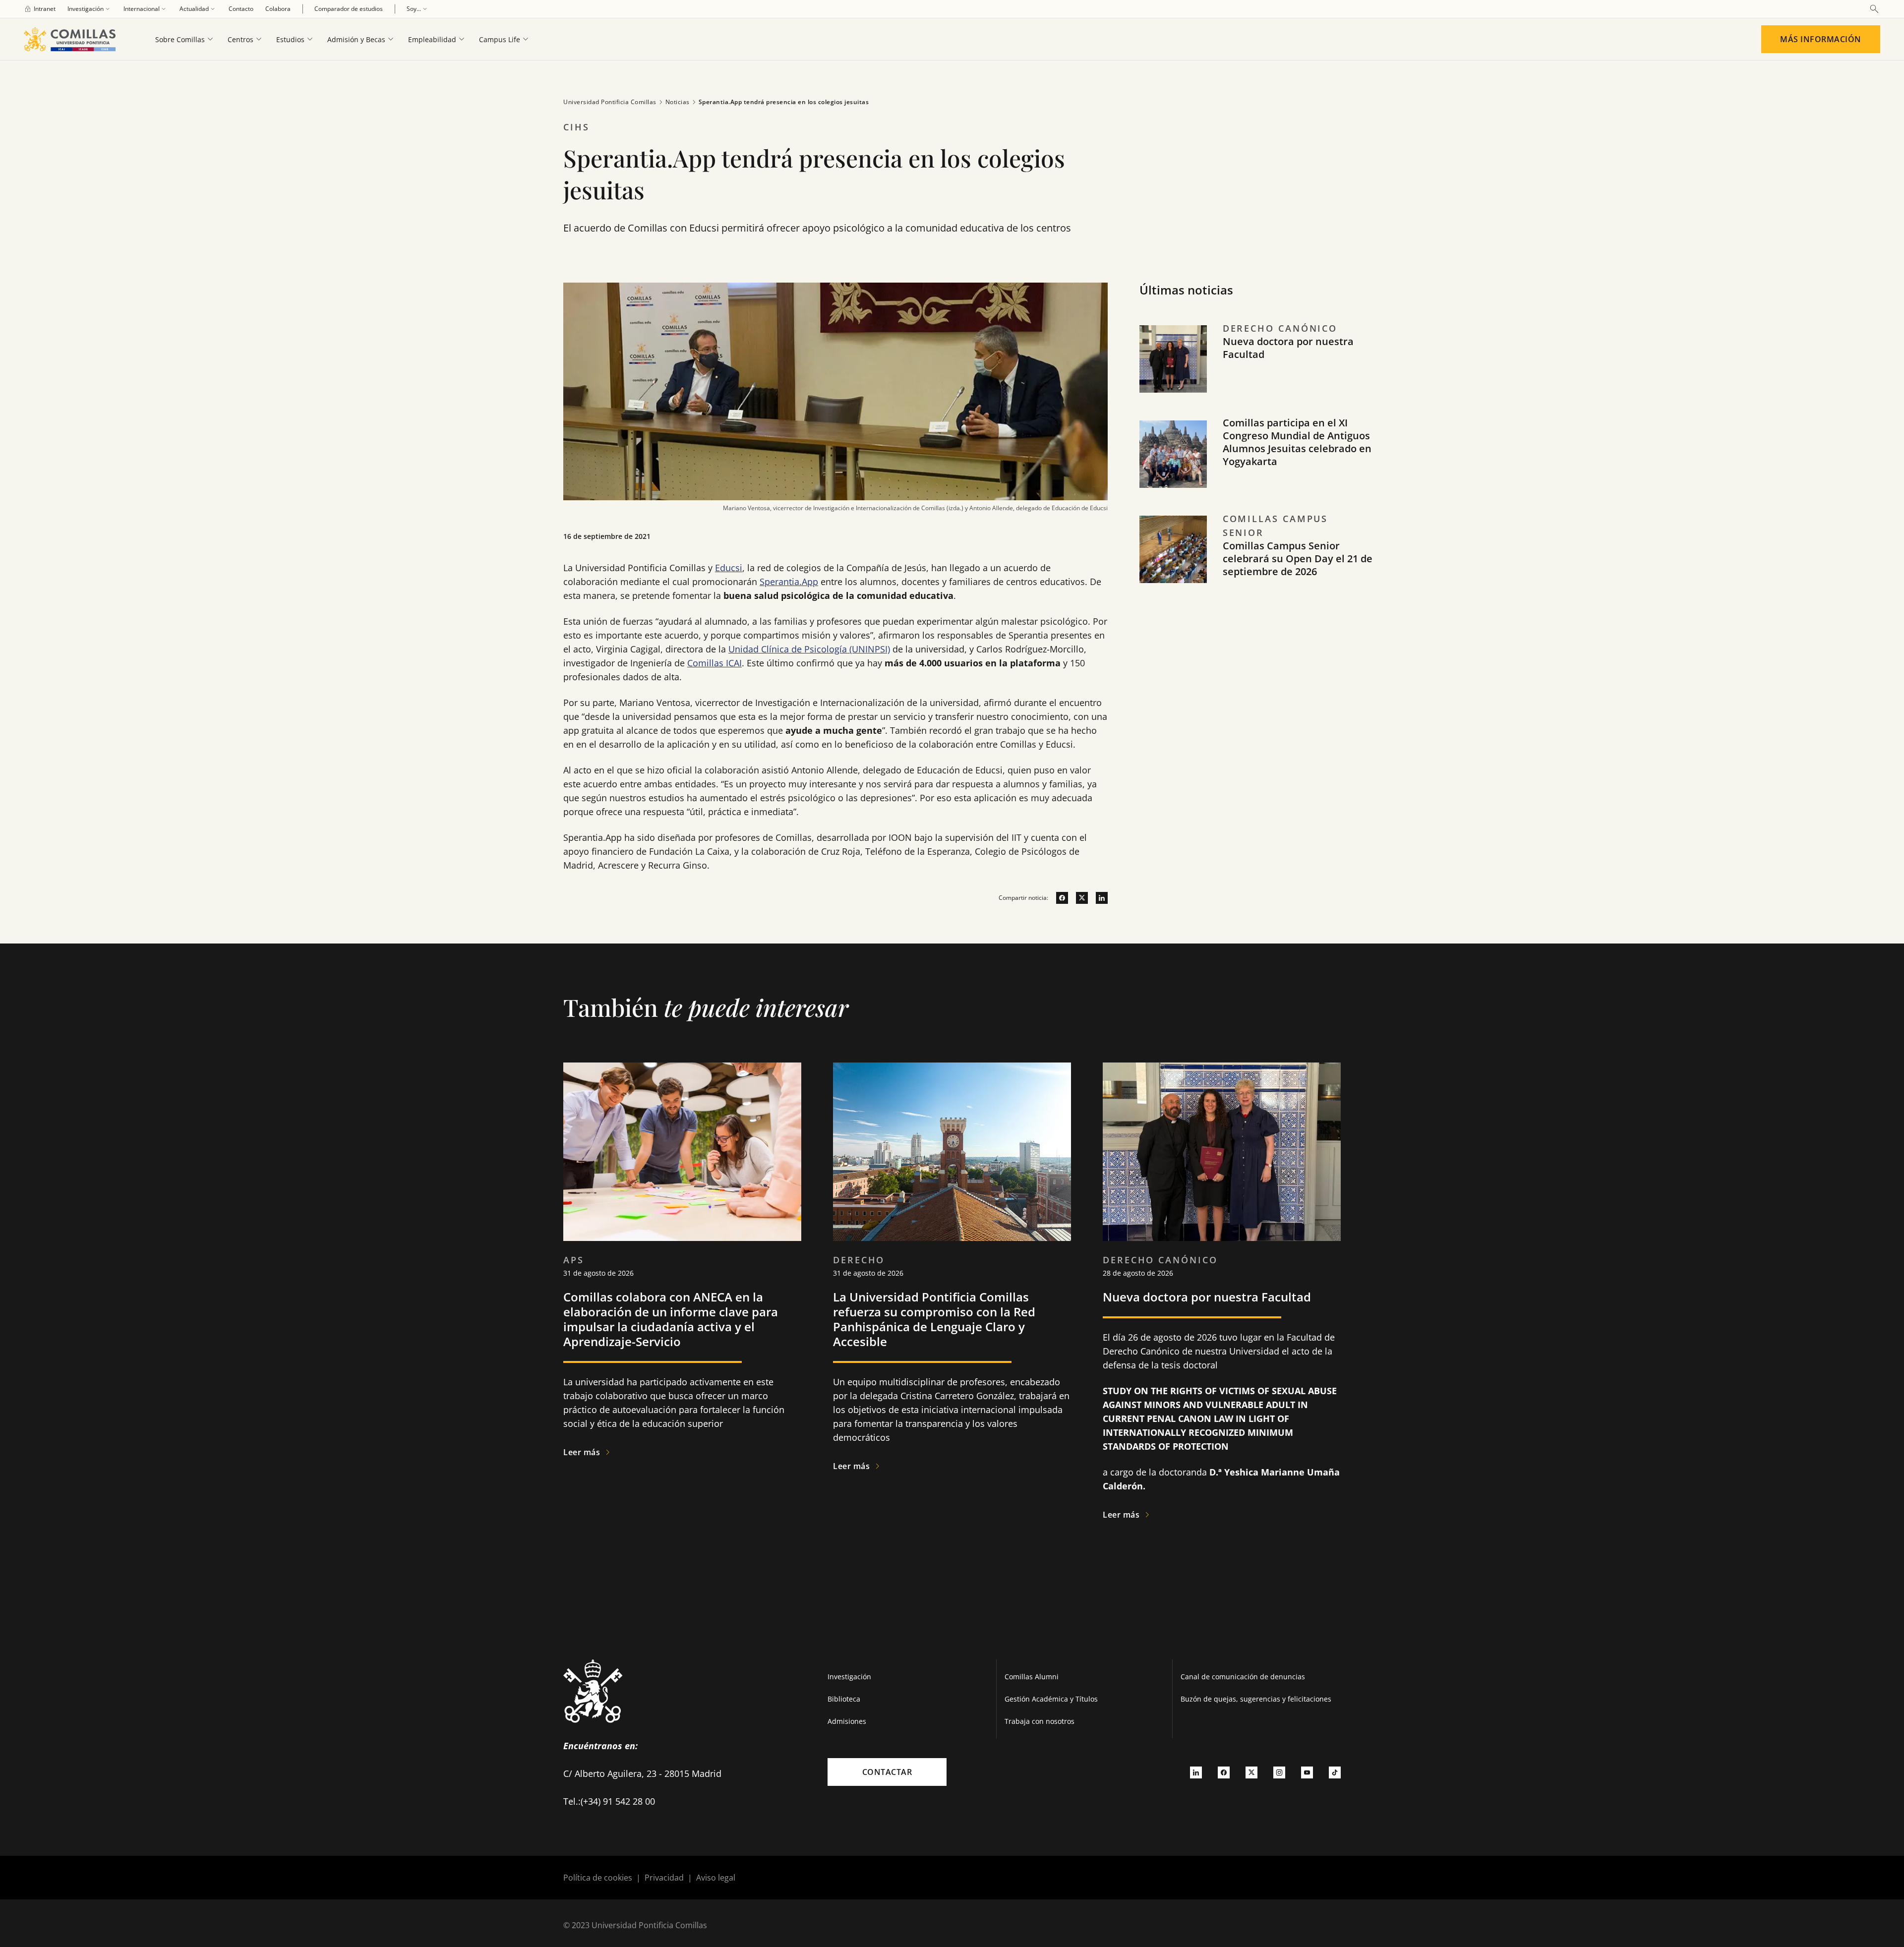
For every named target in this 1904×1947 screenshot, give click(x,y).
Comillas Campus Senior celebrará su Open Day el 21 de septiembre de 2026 (1298, 559)
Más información (1821, 39)
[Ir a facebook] (1058, 898)
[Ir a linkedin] (1098, 898)
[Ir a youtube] (1307, 1772)
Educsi (729, 568)
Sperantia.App (789, 582)
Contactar (887, 1772)
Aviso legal (716, 1878)
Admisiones (847, 1721)
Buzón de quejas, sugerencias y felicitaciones (1256, 1699)
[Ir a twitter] (1078, 898)
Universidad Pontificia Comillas (610, 102)
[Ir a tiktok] (1335, 1772)
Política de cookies (598, 1878)
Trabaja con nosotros (1040, 1721)
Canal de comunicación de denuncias (1243, 1677)
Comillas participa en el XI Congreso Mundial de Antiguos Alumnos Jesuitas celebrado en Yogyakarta (1297, 442)
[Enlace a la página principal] (74, 39)
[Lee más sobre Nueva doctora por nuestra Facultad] (1222, 1152)
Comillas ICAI (714, 663)
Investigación (849, 1677)
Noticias (678, 102)
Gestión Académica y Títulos (1051, 1699)
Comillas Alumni (1032, 1677)
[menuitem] (40, 9)
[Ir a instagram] (1279, 1772)
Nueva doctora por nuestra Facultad (1288, 348)
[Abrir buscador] (1874, 9)
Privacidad (664, 1878)
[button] (1256, 369)
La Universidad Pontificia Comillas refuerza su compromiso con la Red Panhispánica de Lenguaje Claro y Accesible (934, 1319)
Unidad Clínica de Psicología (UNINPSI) (809, 649)
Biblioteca (844, 1699)
